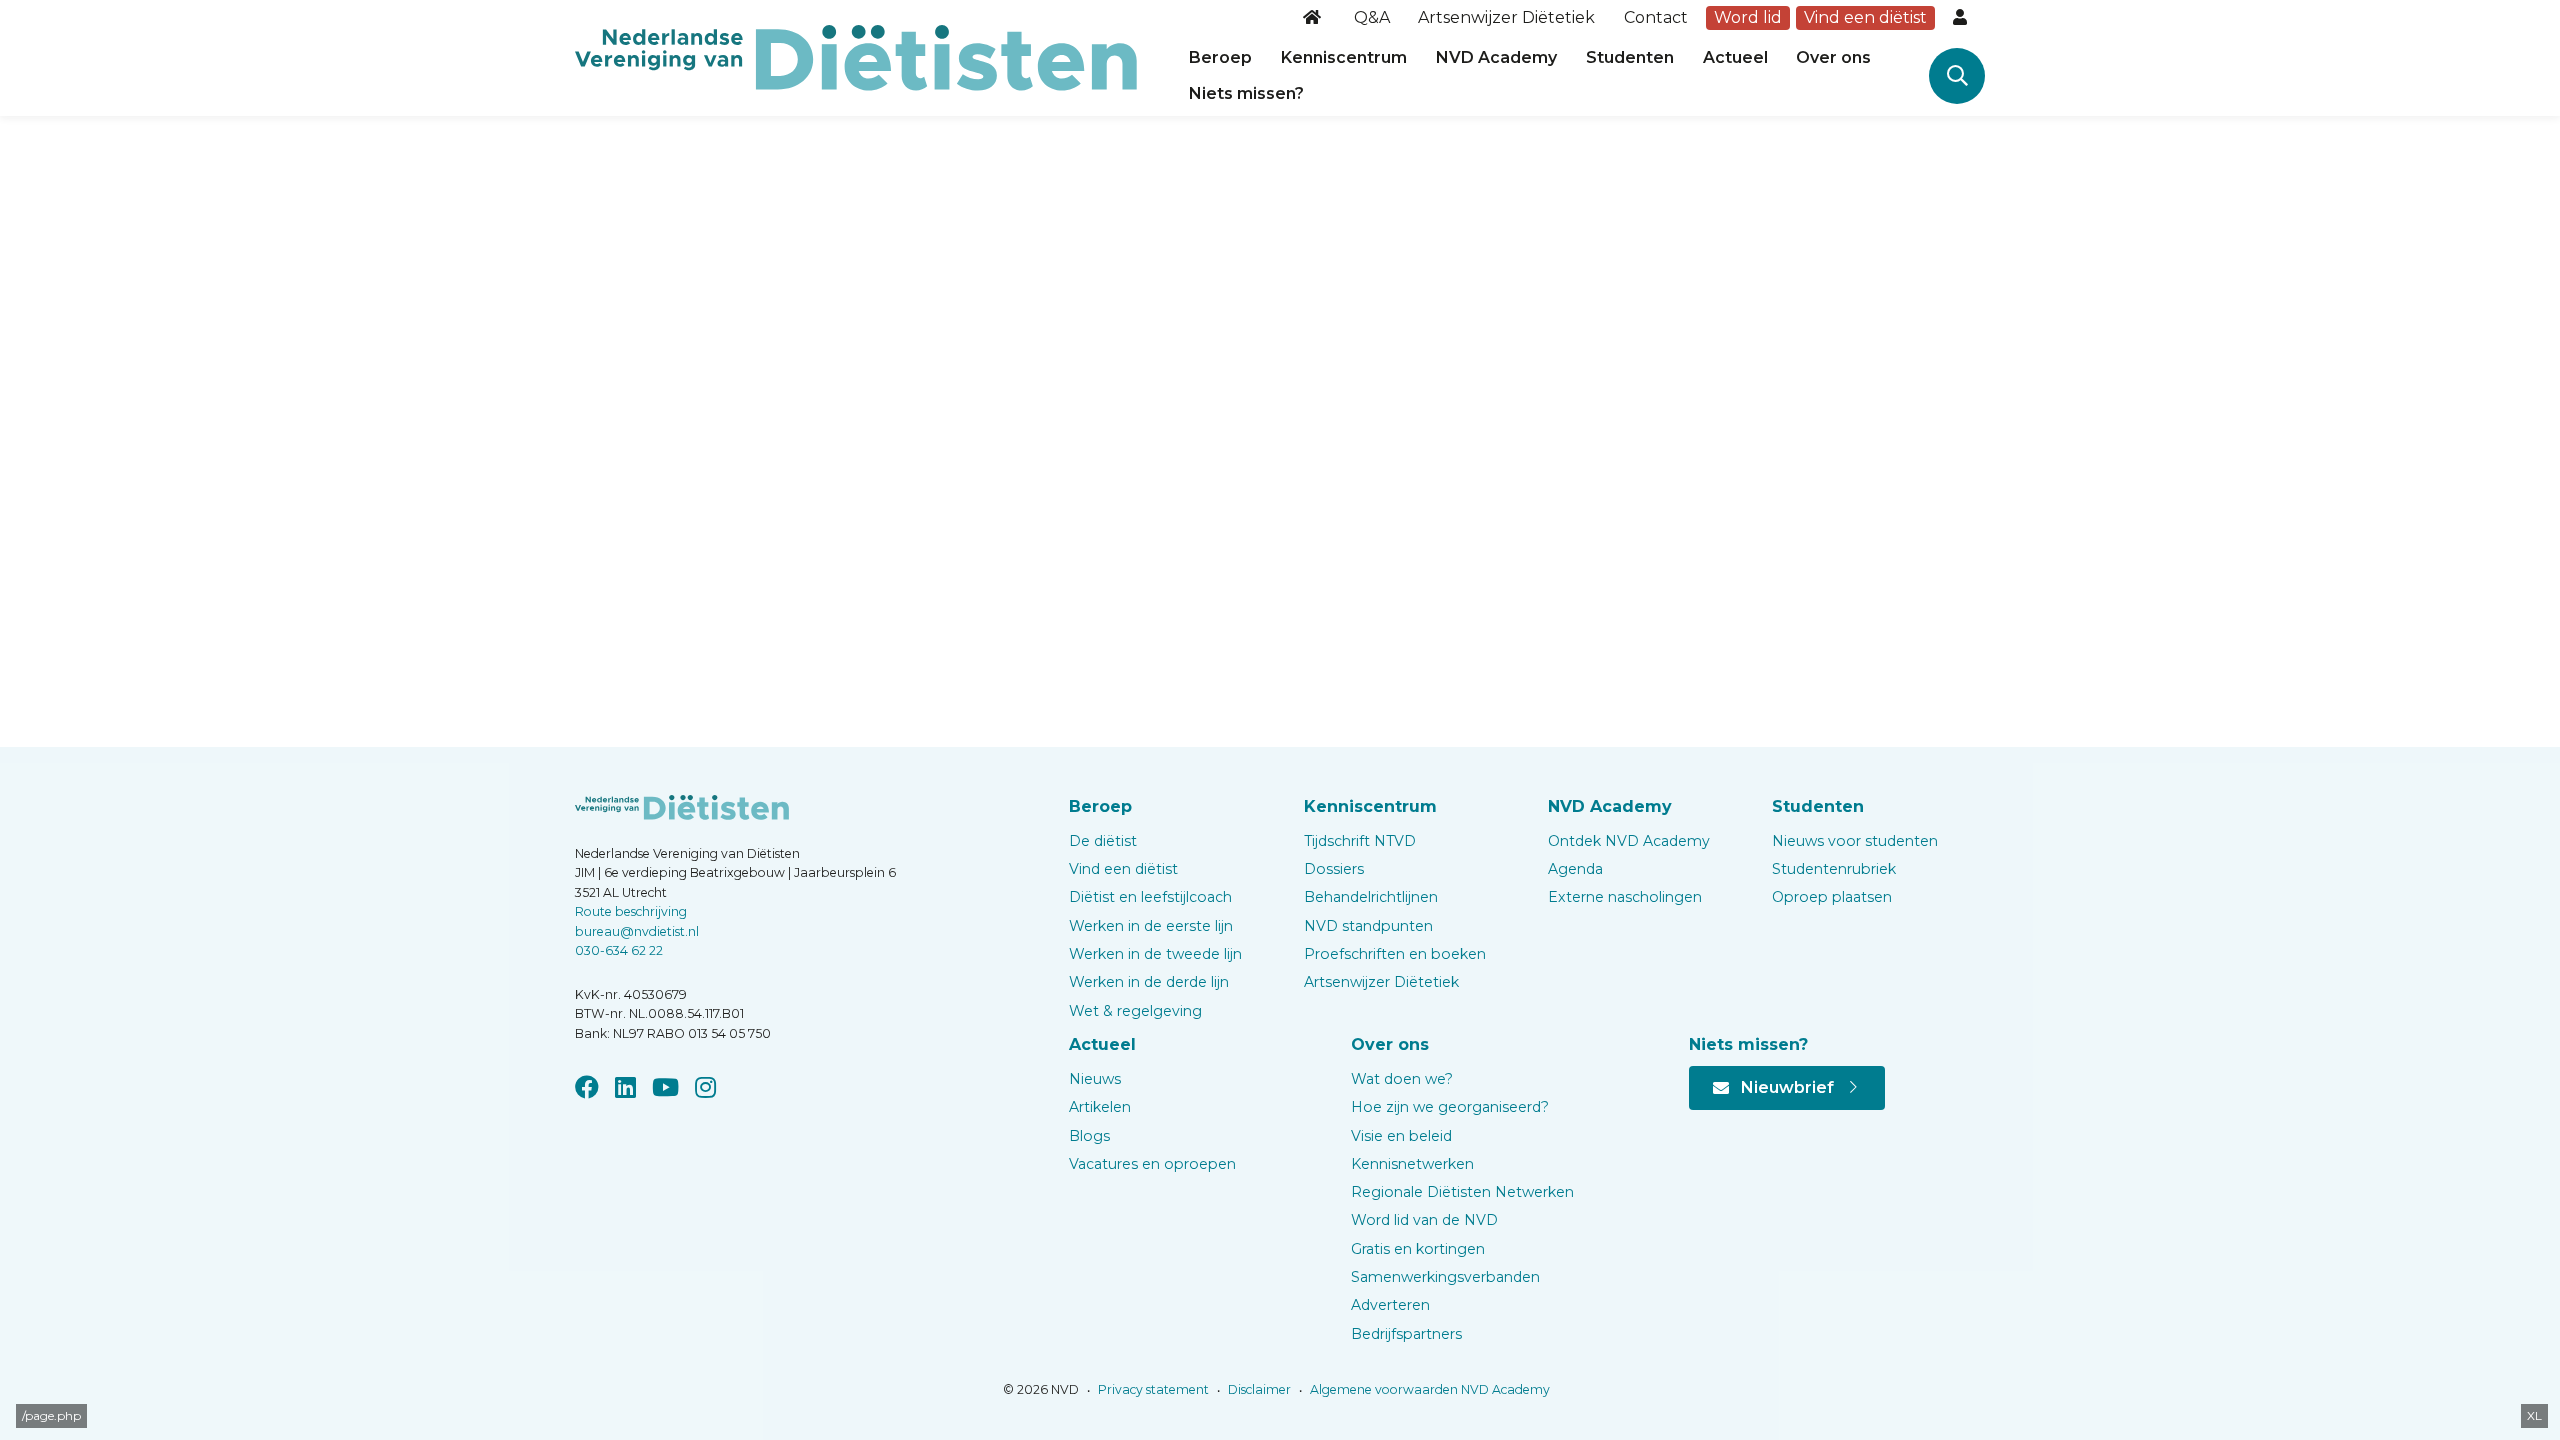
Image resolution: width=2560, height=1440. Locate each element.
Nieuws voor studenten (1855, 841)
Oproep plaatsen (1832, 897)
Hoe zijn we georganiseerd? (1450, 1107)
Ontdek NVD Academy (1629, 841)
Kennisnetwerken (1412, 1164)
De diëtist (1103, 841)
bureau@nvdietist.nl (637, 931)
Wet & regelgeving (1135, 1011)
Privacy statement (1152, 1389)
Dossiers (1334, 869)
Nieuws (1095, 1079)
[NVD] (856, 56)
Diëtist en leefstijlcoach (1150, 897)
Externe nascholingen (1625, 897)
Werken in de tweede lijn (1155, 954)
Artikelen (1100, 1107)
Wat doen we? (1402, 1079)
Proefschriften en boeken (1395, 954)
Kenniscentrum (1344, 57)
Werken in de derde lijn (1149, 982)
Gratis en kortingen (1418, 1249)
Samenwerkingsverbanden (1445, 1277)
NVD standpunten (1368, 926)
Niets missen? (1246, 93)
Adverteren (1390, 1305)
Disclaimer (1258, 1389)
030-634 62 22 (619, 950)
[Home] (1314, 18)
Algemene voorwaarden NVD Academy (1428, 1389)
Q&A (1372, 17)
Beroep (1220, 57)
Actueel (1735, 57)
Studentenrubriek (1834, 869)
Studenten (1630, 57)
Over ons (1833, 57)
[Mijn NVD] (1962, 18)
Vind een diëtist (1865, 17)
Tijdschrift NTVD (1360, 841)
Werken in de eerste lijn (1151, 926)
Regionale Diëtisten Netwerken (1462, 1192)
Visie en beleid (1401, 1136)
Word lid (1748, 17)
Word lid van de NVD (1424, 1220)
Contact (1656, 17)
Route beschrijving (631, 911)
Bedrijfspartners (1406, 1334)
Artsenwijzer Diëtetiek (1506, 17)
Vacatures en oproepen (1152, 1164)
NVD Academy (1496, 57)
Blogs (1089, 1136)
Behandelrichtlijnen (1371, 897)
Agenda (1575, 869)
